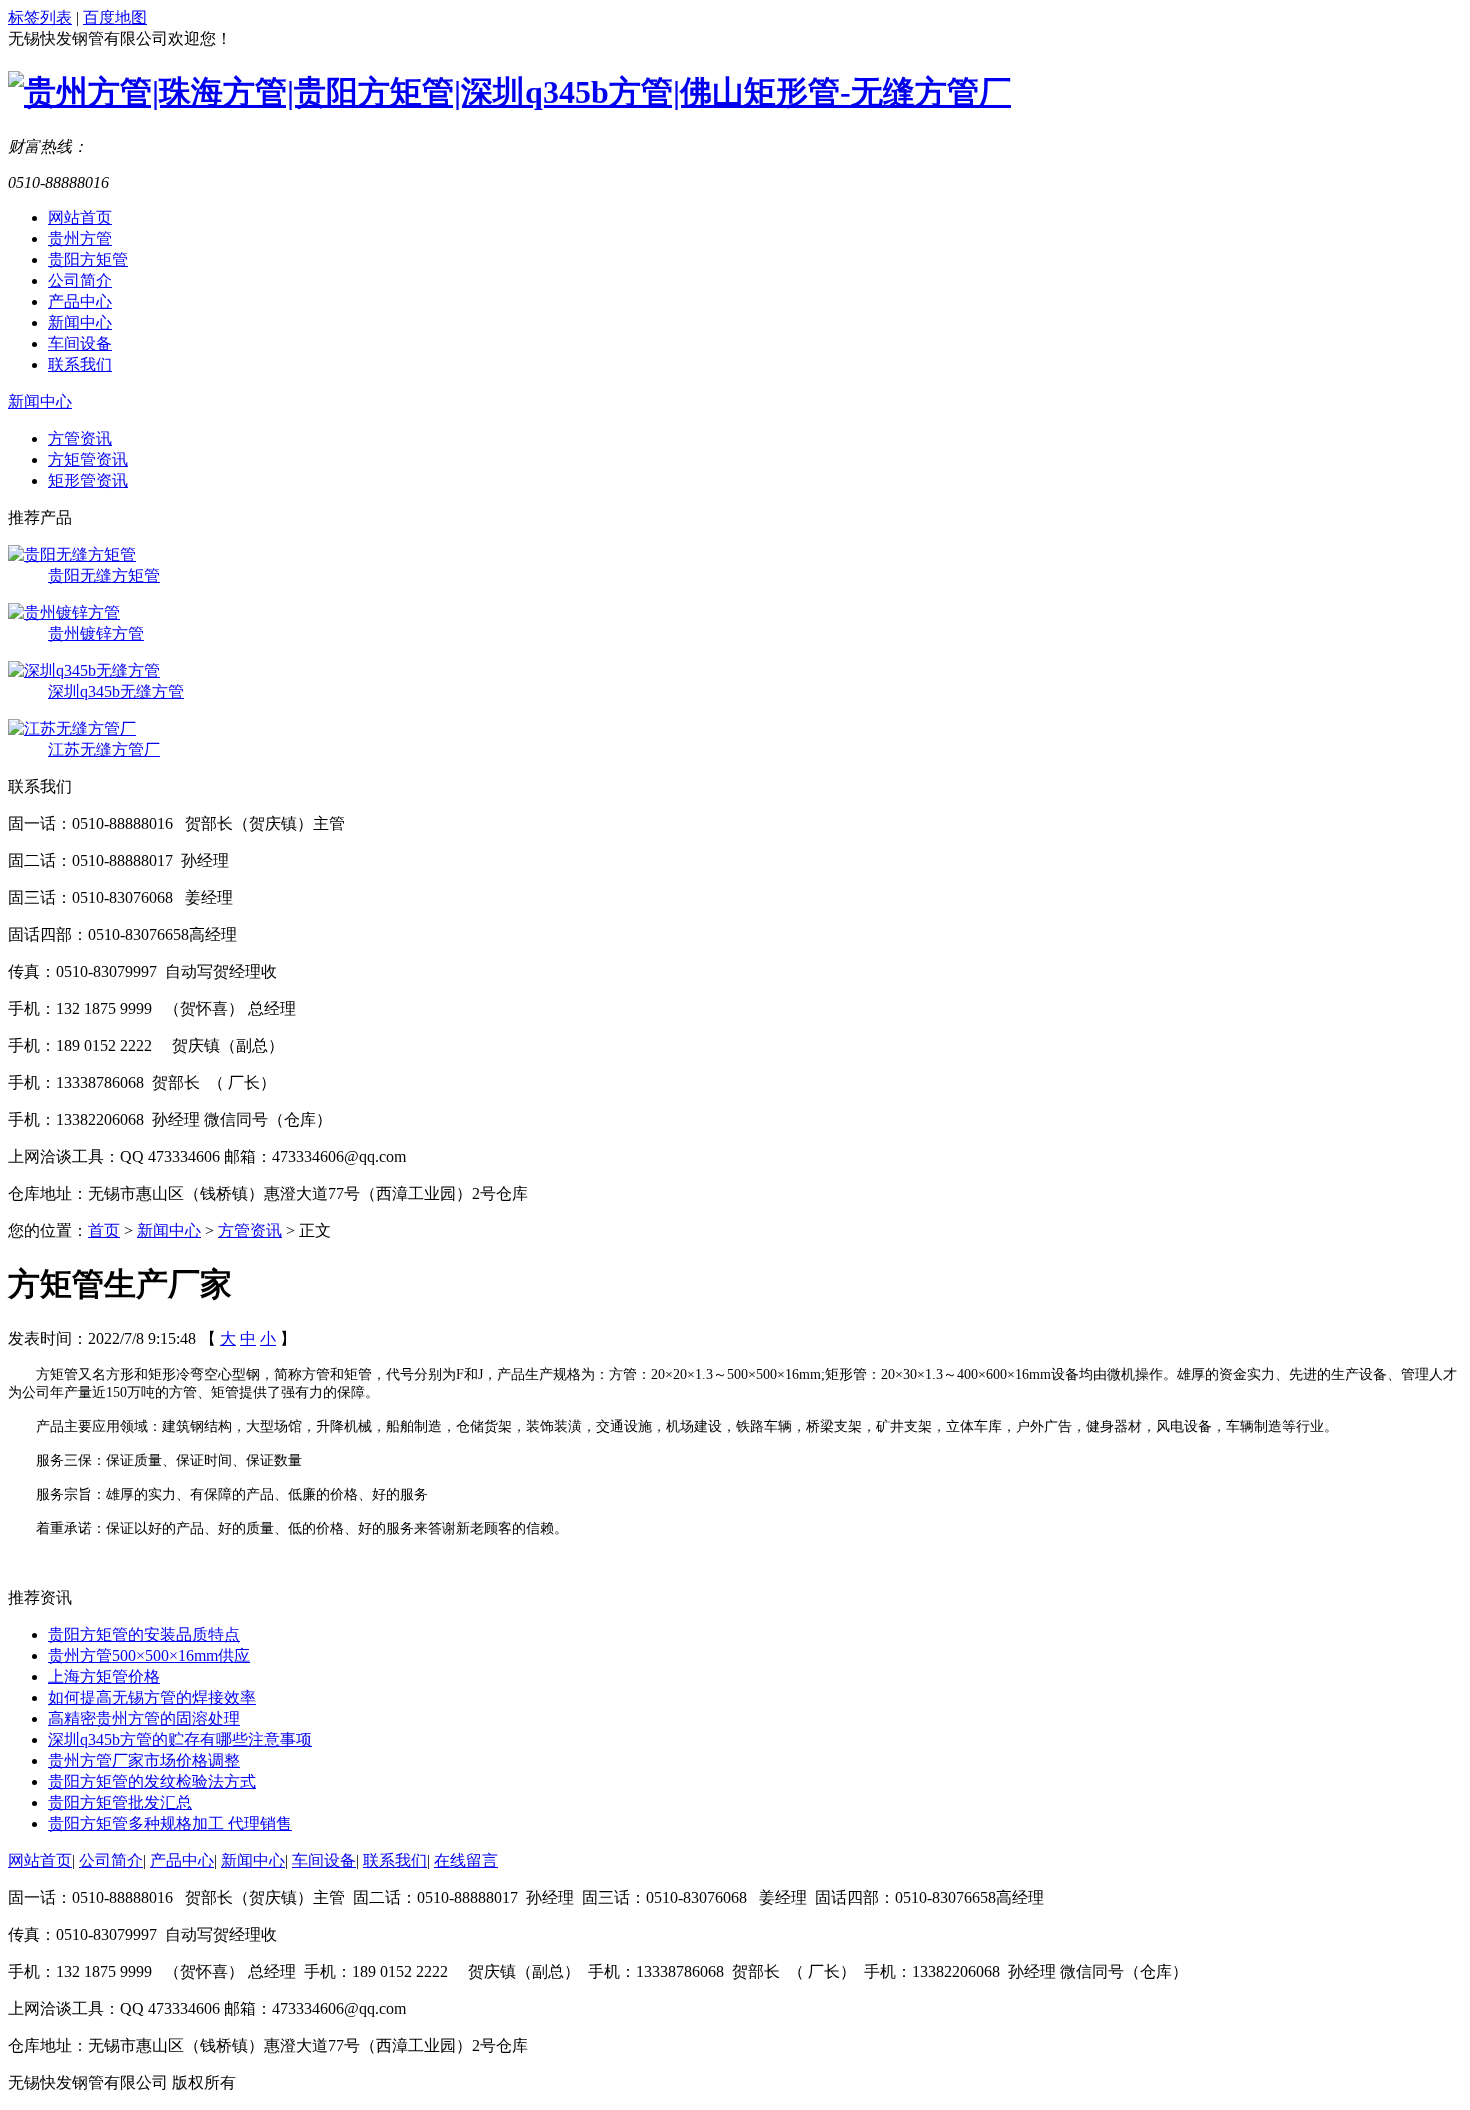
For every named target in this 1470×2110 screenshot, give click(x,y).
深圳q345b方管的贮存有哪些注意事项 (180, 1739)
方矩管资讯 (88, 459)
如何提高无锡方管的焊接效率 (152, 1697)
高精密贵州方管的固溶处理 (144, 1718)
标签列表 (40, 17)
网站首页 (80, 217)
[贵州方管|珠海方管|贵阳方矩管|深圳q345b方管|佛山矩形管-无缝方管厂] (509, 92)
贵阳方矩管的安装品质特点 (144, 1634)
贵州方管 (80, 238)
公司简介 (80, 280)
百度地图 (115, 17)
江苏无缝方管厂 (104, 749)
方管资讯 (80, 438)
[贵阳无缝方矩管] (72, 554)
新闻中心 (80, 322)
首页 (104, 1230)
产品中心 (80, 301)
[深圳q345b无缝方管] (84, 670)
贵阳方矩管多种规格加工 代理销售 (170, 1823)
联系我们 (80, 364)
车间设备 (80, 343)
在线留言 (466, 1860)
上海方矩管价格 (104, 1676)
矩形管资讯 (88, 480)
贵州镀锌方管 (96, 633)
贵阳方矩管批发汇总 (120, 1802)
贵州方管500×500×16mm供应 (149, 1655)
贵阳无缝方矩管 (104, 575)
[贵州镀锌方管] (64, 612)
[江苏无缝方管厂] (72, 728)
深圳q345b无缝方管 (116, 691)
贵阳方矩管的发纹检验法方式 (152, 1781)
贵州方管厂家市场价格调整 (144, 1760)
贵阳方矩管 (88, 259)
